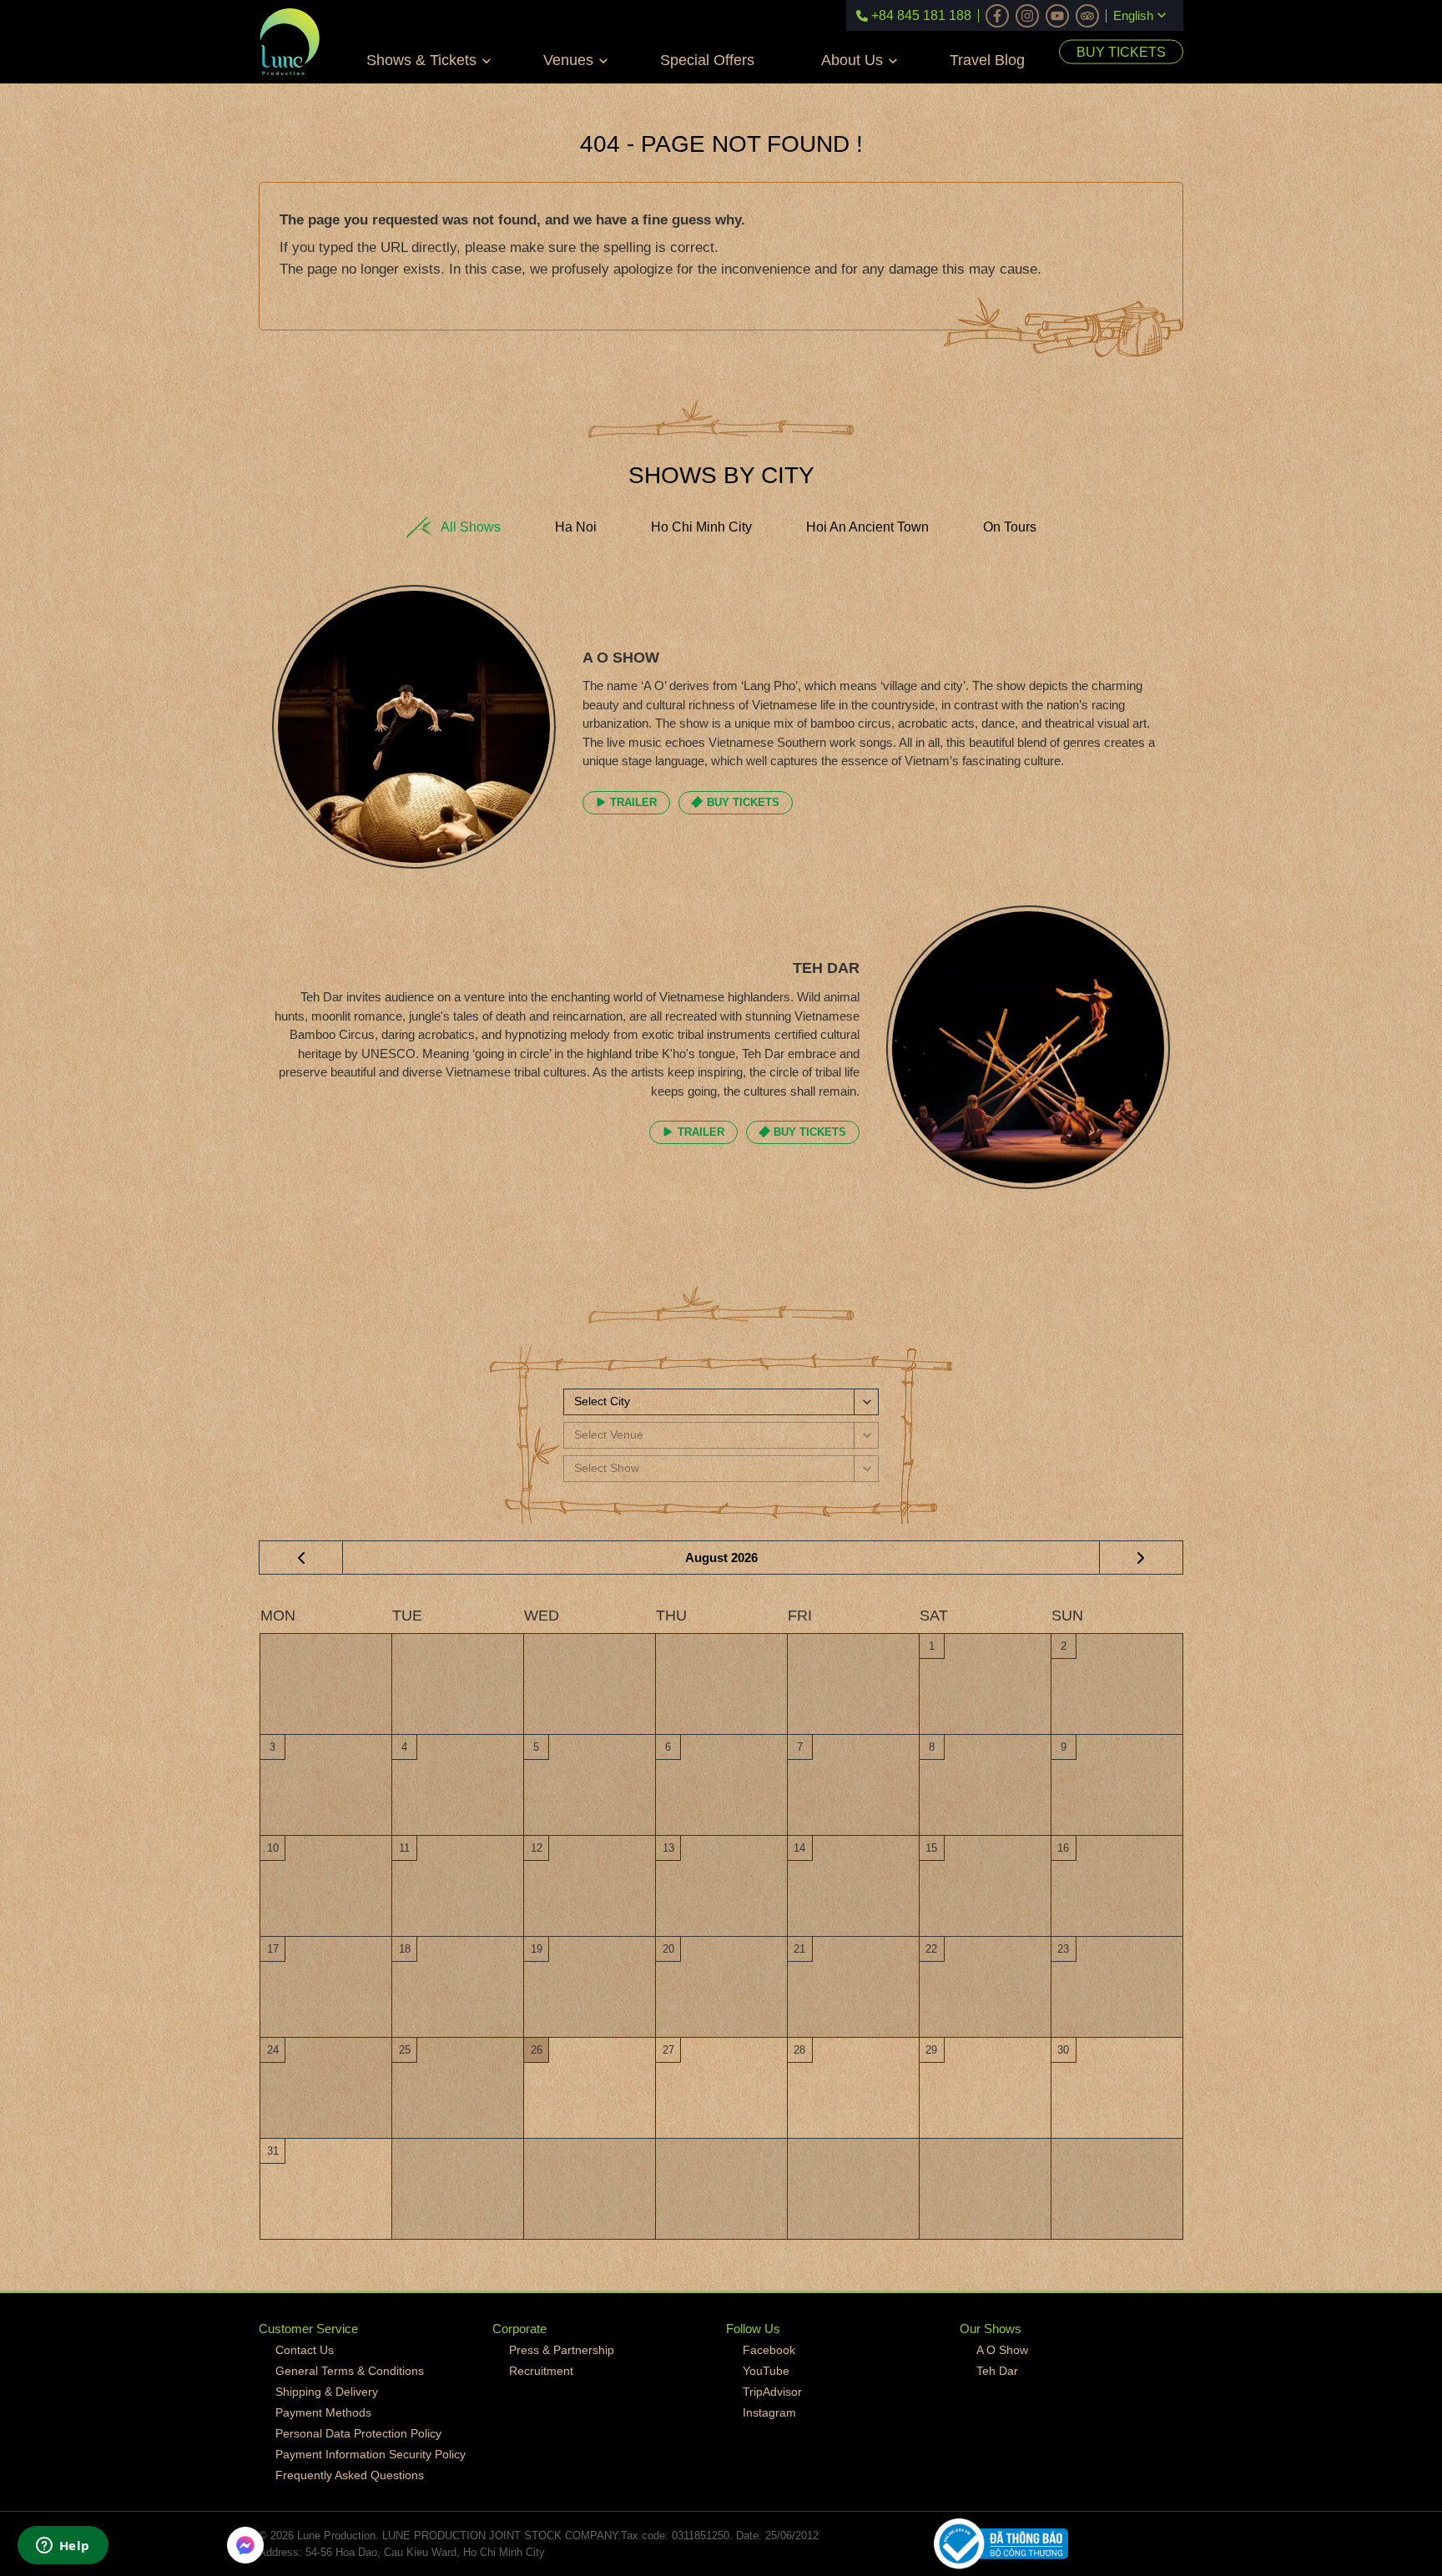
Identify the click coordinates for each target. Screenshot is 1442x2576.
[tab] (454, 527)
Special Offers (707, 60)
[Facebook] (997, 16)
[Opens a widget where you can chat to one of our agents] (63, 2547)
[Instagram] (1027, 16)
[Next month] (1141, 1558)
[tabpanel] (721, 905)
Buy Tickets (1121, 52)
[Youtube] (1057, 16)
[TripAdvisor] (1087, 16)
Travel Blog (987, 60)
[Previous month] (301, 1558)
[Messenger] (245, 2545)
